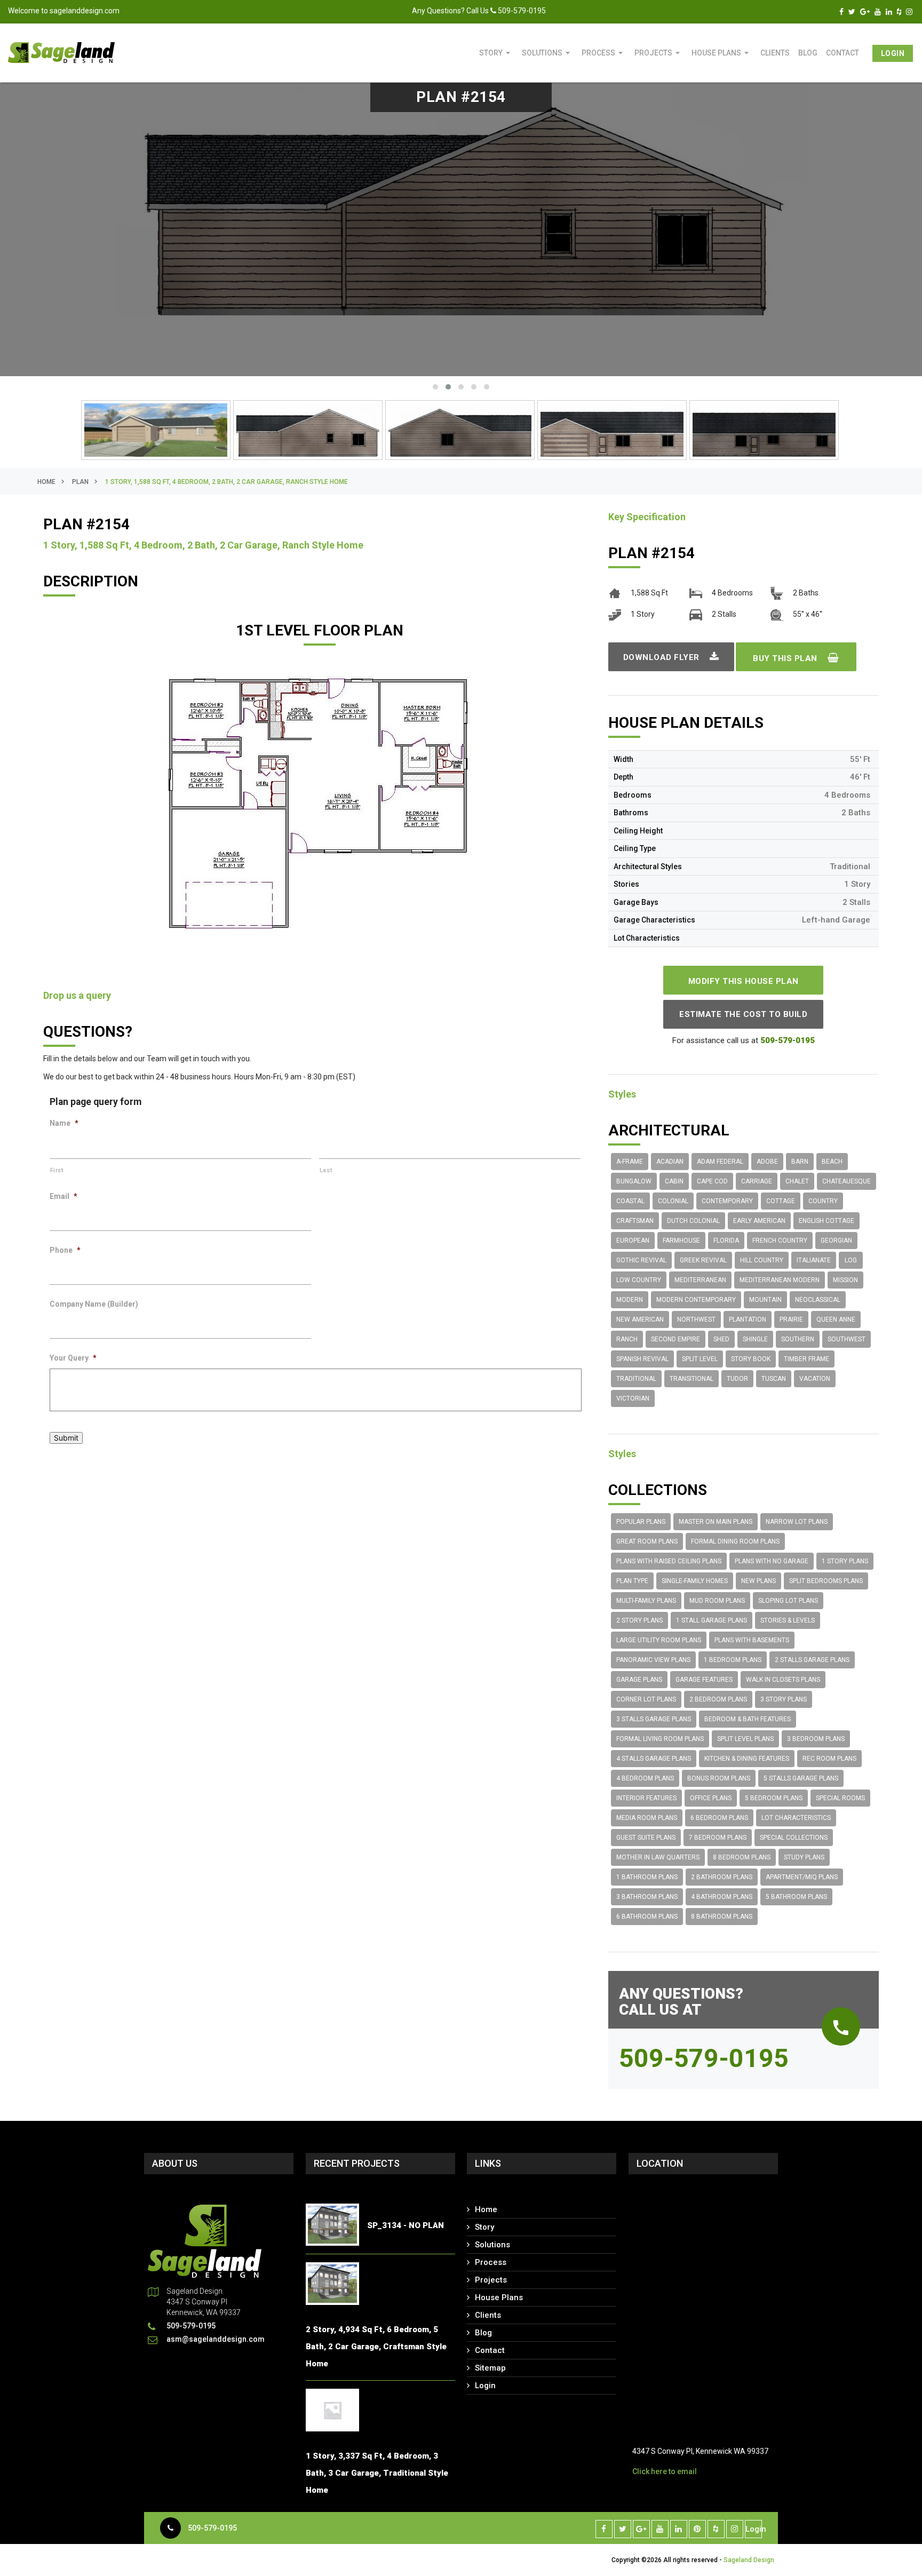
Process (604, 53)
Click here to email (665, 2471)
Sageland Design (749, 2560)
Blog (483, 2333)
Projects (659, 53)
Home (46, 482)
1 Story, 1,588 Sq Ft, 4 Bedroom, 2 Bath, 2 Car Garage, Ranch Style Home (226, 482)
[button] (435, 387)
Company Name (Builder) (94, 1304)
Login (893, 53)
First (57, 1170)
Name (64, 1123)
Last (326, 1170)
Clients (775, 53)
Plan (80, 482)
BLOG (808, 53)
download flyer (663, 657)
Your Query (73, 1358)
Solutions (547, 53)
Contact (842, 53)
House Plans (722, 53)
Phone (65, 1250)
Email (63, 1196)
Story (496, 53)
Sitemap (490, 2368)
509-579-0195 (212, 2528)
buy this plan (786, 658)
